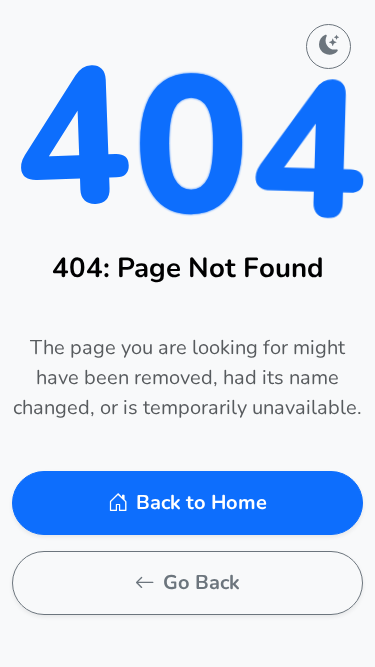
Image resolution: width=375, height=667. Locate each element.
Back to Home (201, 502)
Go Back (201, 582)
